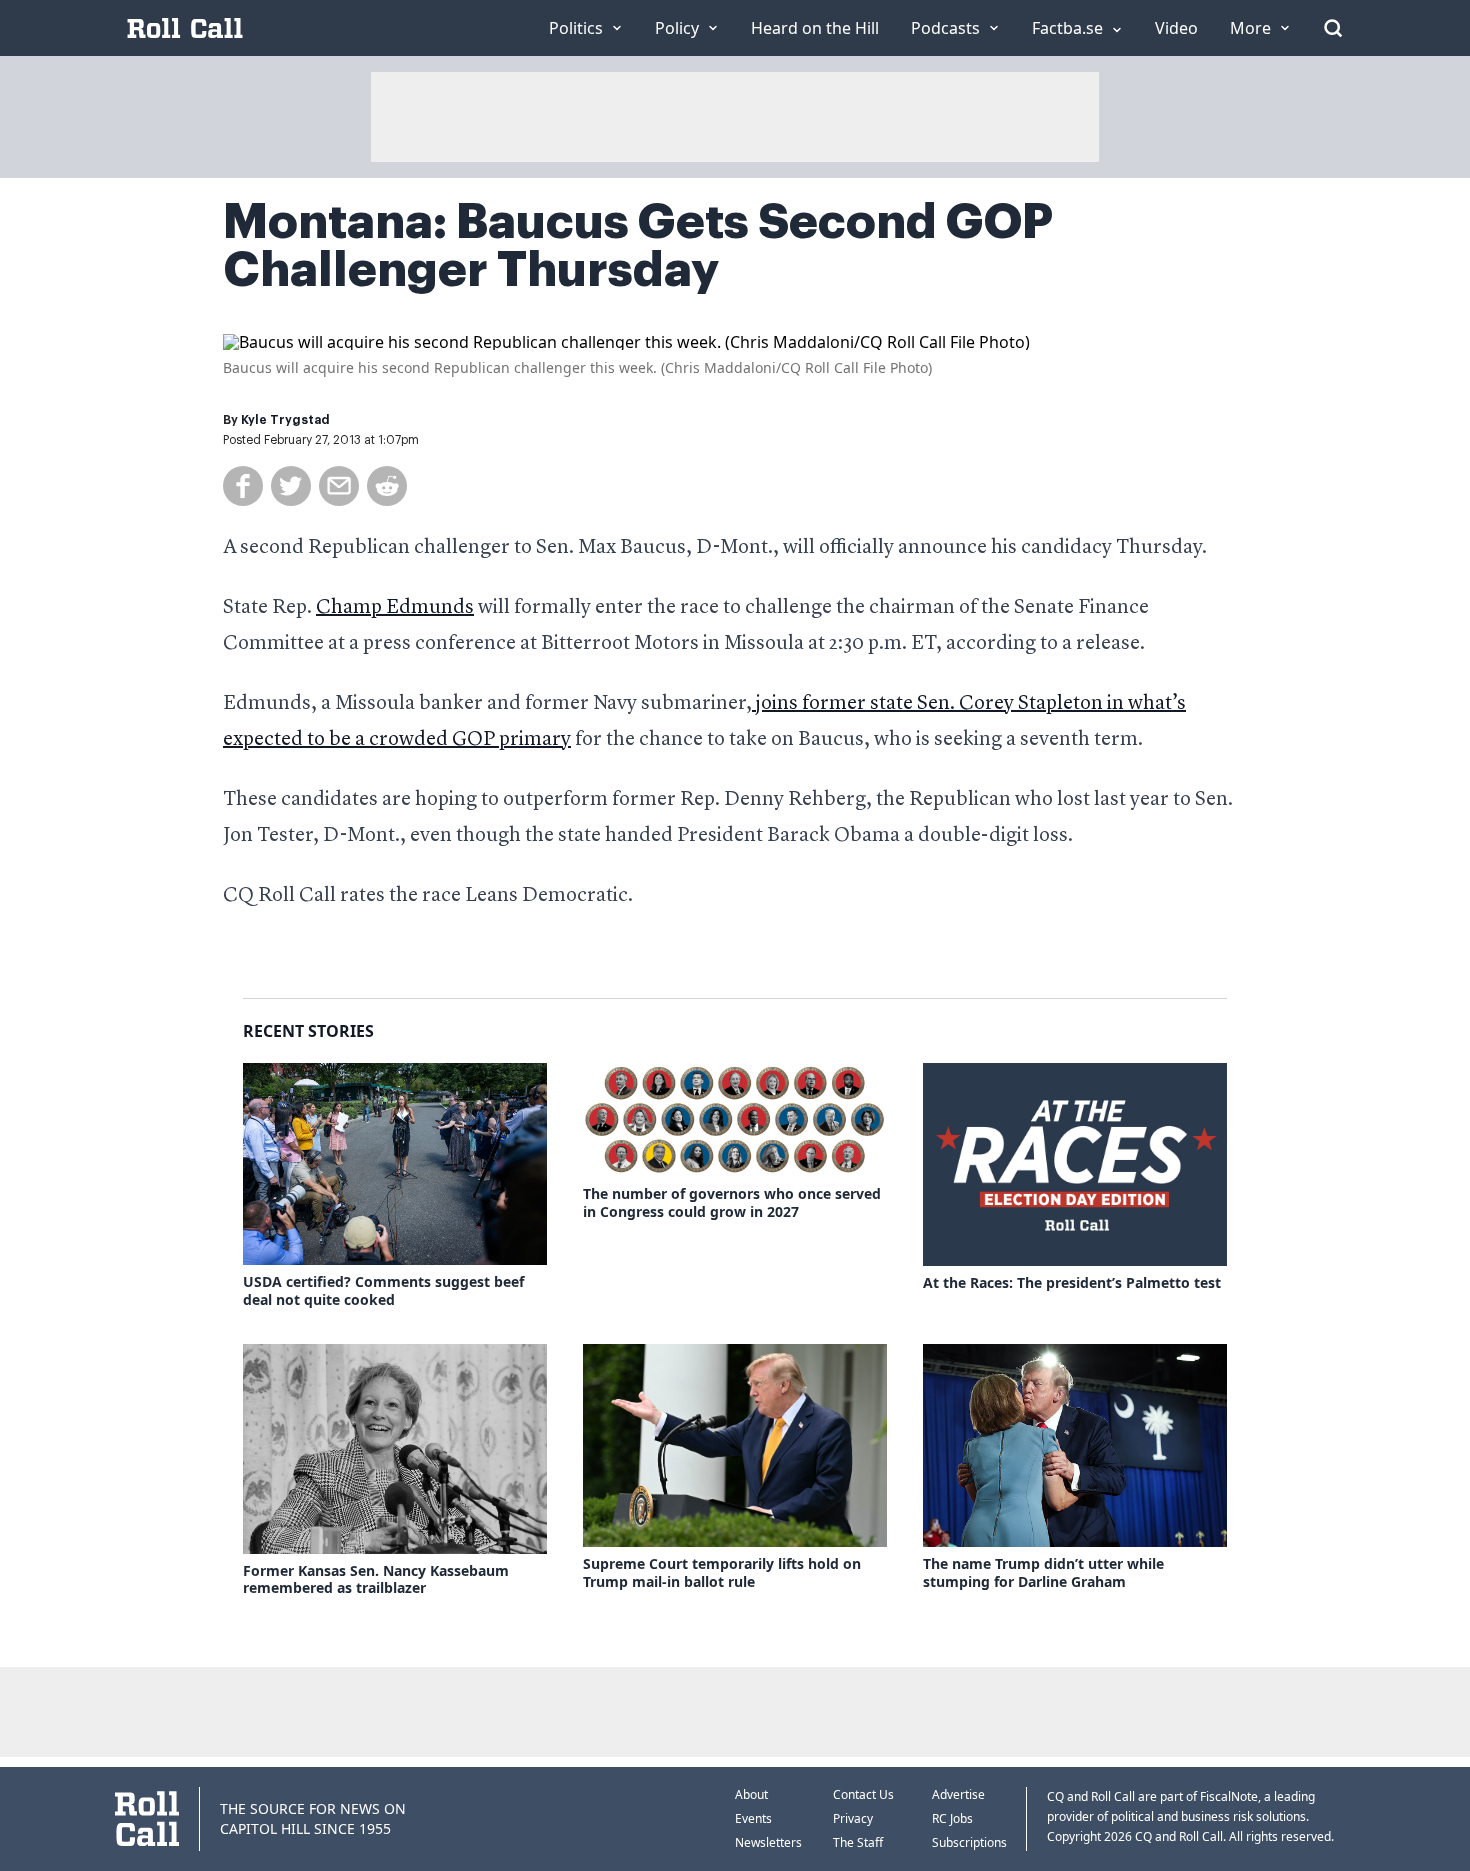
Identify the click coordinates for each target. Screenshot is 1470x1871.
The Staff (858, 1842)
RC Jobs (952, 1818)
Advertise (958, 1794)
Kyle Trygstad (285, 420)
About (751, 1794)
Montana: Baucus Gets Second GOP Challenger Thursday (638, 246)
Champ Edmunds (395, 608)
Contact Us (863, 1794)
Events (753, 1818)
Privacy (853, 1818)
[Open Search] (1333, 28)
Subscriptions (969, 1842)
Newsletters (768, 1842)
